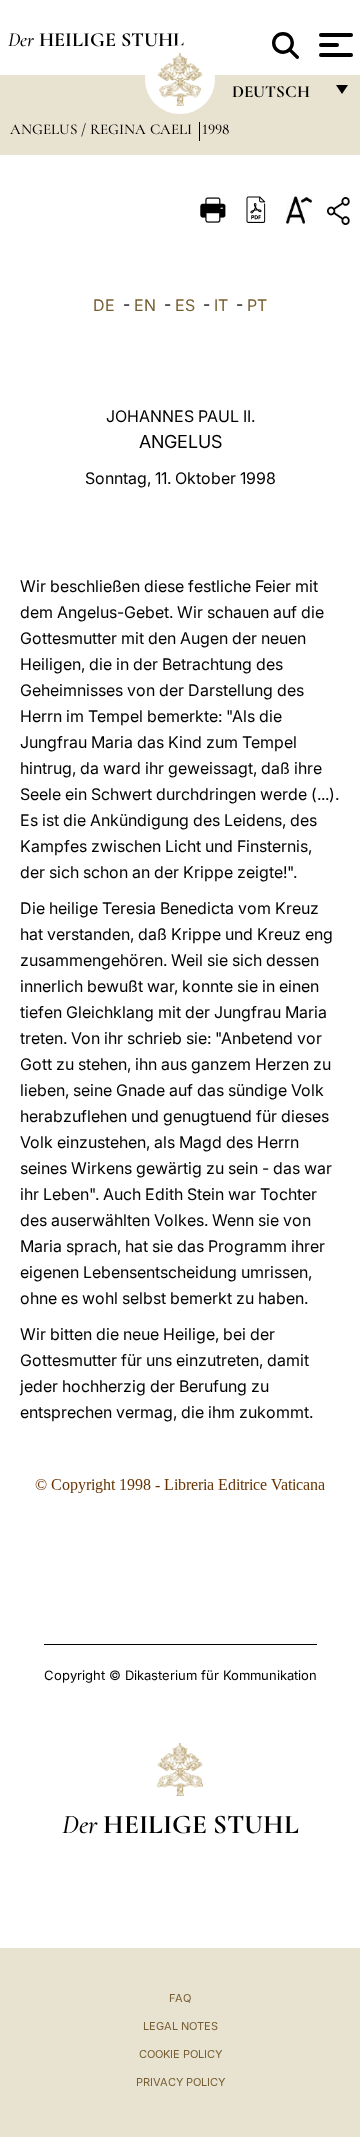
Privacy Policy (180, 2082)
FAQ (180, 1998)
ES (185, 305)
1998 (215, 129)
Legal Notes (180, 2026)
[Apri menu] (333, 45)
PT (257, 305)
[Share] (341, 214)
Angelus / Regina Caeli (103, 129)
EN (145, 305)
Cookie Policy (180, 2054)
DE (104, 305)
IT (221, 305)
